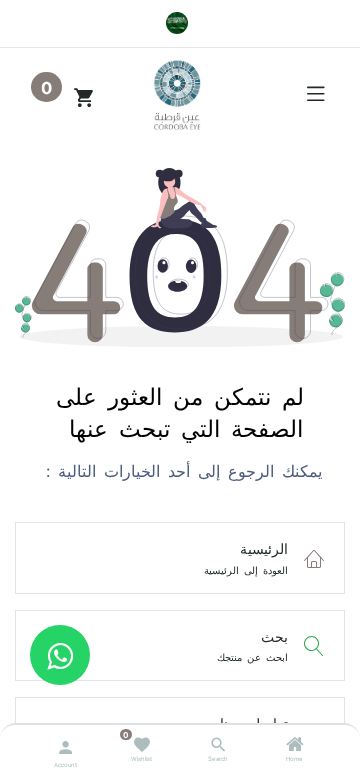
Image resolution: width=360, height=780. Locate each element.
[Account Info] (65, 745)
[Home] (295, 747)
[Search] (218, 747)
